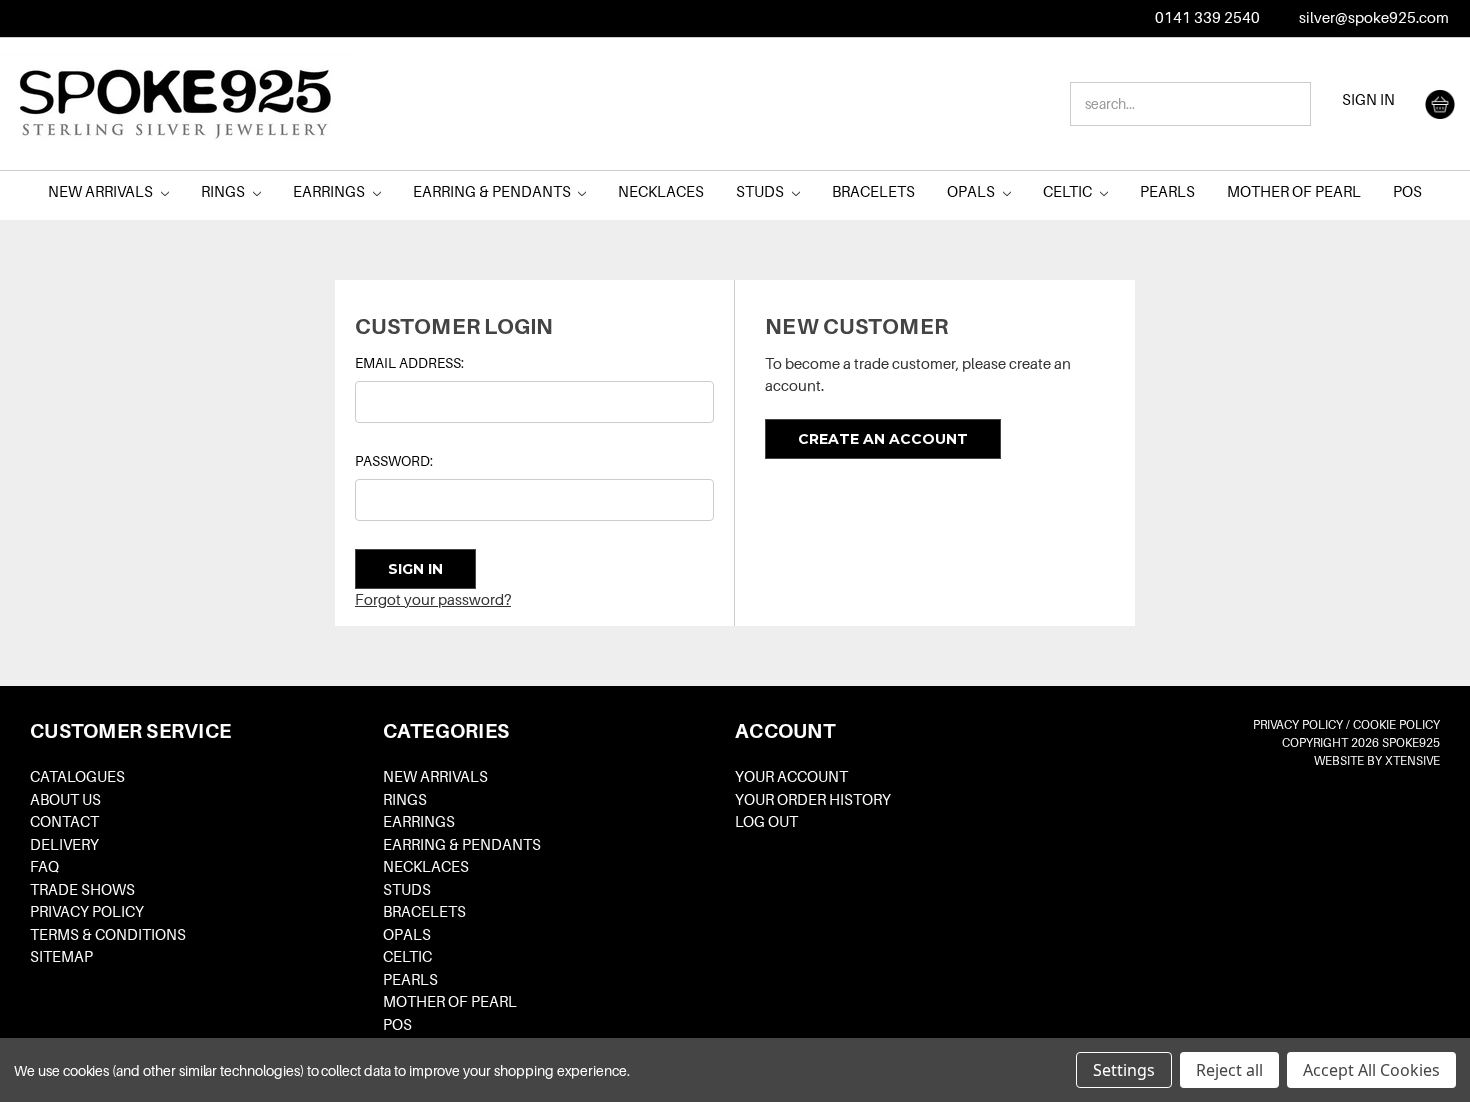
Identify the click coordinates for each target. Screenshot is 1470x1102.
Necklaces (661, 192)
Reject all (1229, 1070)
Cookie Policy (1396, 725)
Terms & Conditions (108, 935)
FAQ (44, 867)
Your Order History (813, 800)
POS (1407, 192)
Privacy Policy (87, 912)
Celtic (1069, 192)
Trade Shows (82, 890)
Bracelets (873, 192)
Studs (761, 192)
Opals (972, 192)
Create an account (883, 439)
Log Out (766, 822)
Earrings (330, 192)
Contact (64, 822)
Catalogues (77, 777)
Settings (1124, 1070)
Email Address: (409, 363)
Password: (394, 461)
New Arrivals (102, 192)
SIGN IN (1368, 100)
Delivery (64, 845)
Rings (224, 192)
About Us (65, 800)
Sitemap (61, 957)
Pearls (1167, 192)
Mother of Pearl (1294, 192)
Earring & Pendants (493, 192)
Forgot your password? (433, 600)
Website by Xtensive (1377, 761)
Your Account (791, 777)
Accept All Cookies (1371, 1070)
